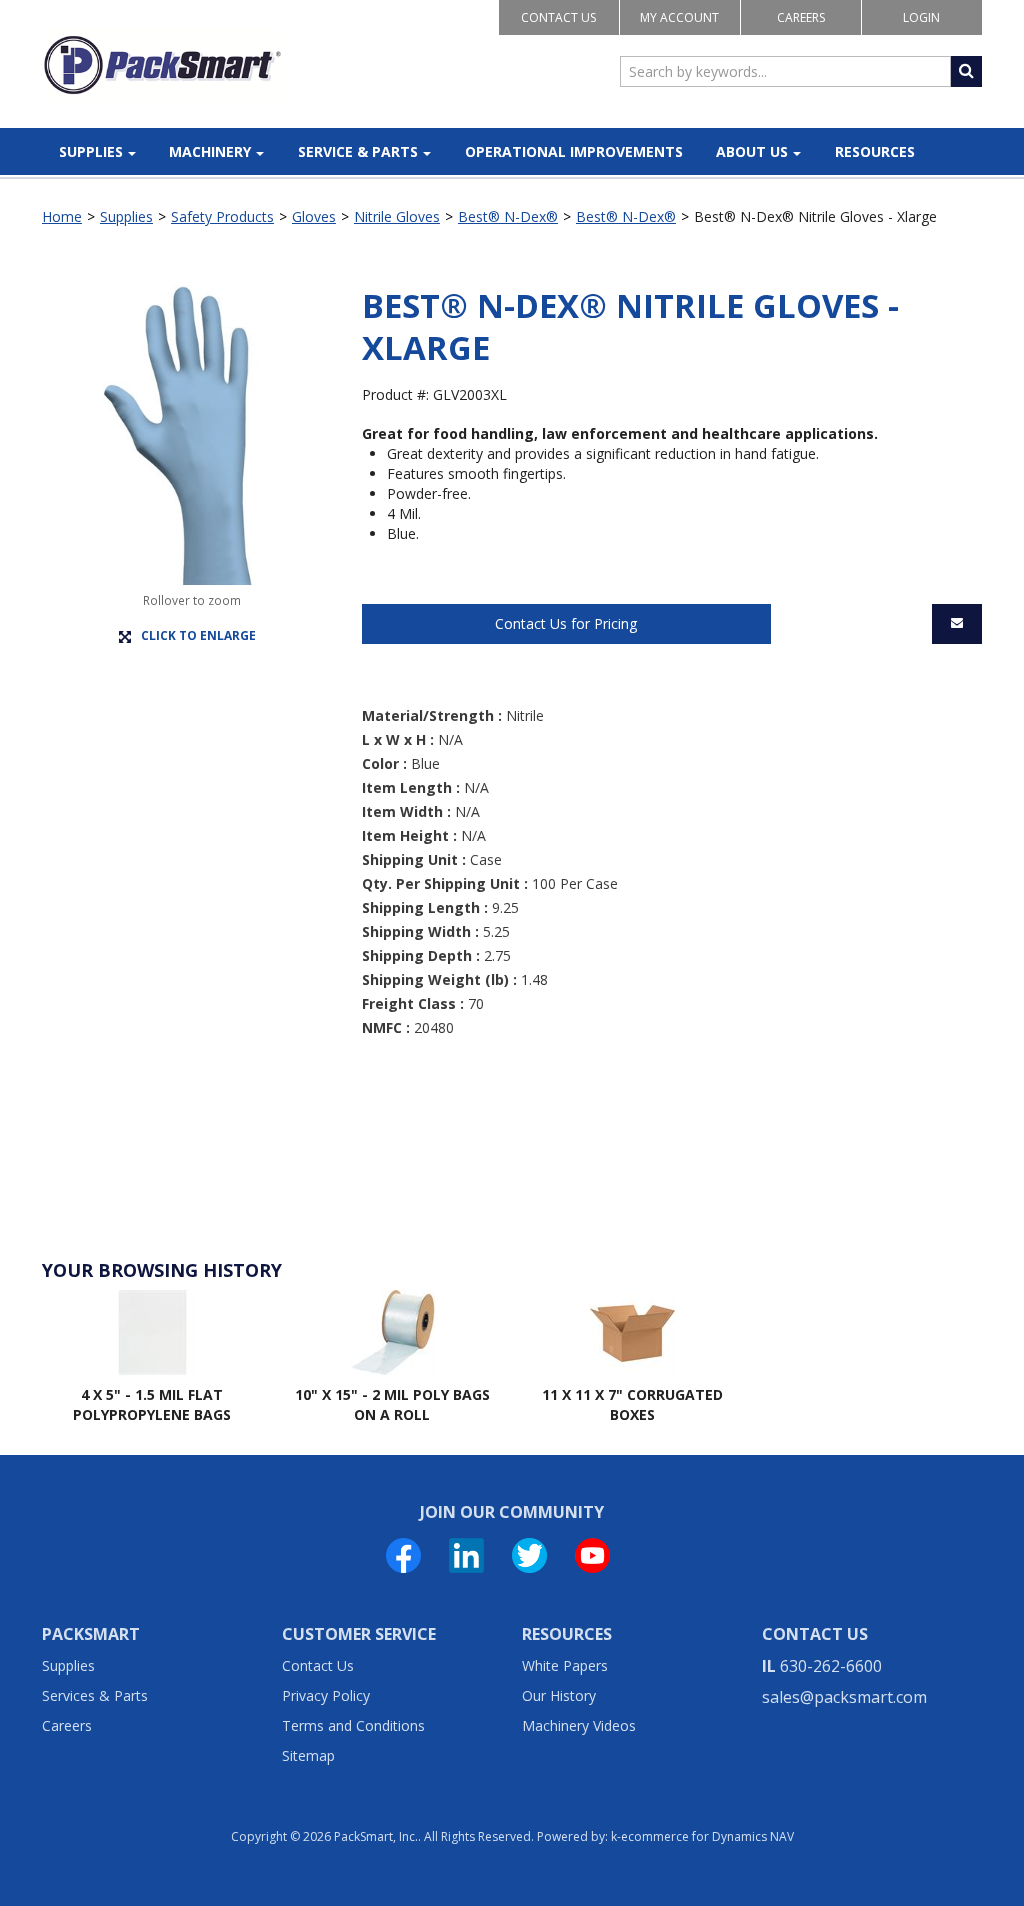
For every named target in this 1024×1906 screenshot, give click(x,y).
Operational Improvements (574, 151)
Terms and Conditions (353, 1725)
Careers (801, 17)
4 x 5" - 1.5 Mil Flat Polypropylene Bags (152, 1404)
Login (921, 17)
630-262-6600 (831, 1666)
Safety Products (222, 216)
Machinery (210, 151)
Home (62, 216)
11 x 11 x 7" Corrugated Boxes (632, 1404)
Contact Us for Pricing (566, 623)
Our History (559, 1695)
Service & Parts (358, 151)
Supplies (91, 151)
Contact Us (558, 17)
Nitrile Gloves (397, 216)
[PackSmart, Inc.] (162, 65)
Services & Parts (95, 1695)
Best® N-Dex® (508, 216)
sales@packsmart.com (844, 1697)
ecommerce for (707, 1836)
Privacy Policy (326, 1695)
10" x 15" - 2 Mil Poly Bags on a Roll (392, 1404)
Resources (875, 151)
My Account (679, 17)
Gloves (314, 216)
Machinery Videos (579, 1725)
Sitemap (308, 1755)
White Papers (565, 1665)
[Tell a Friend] (957, 624)
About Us (752, 151)
